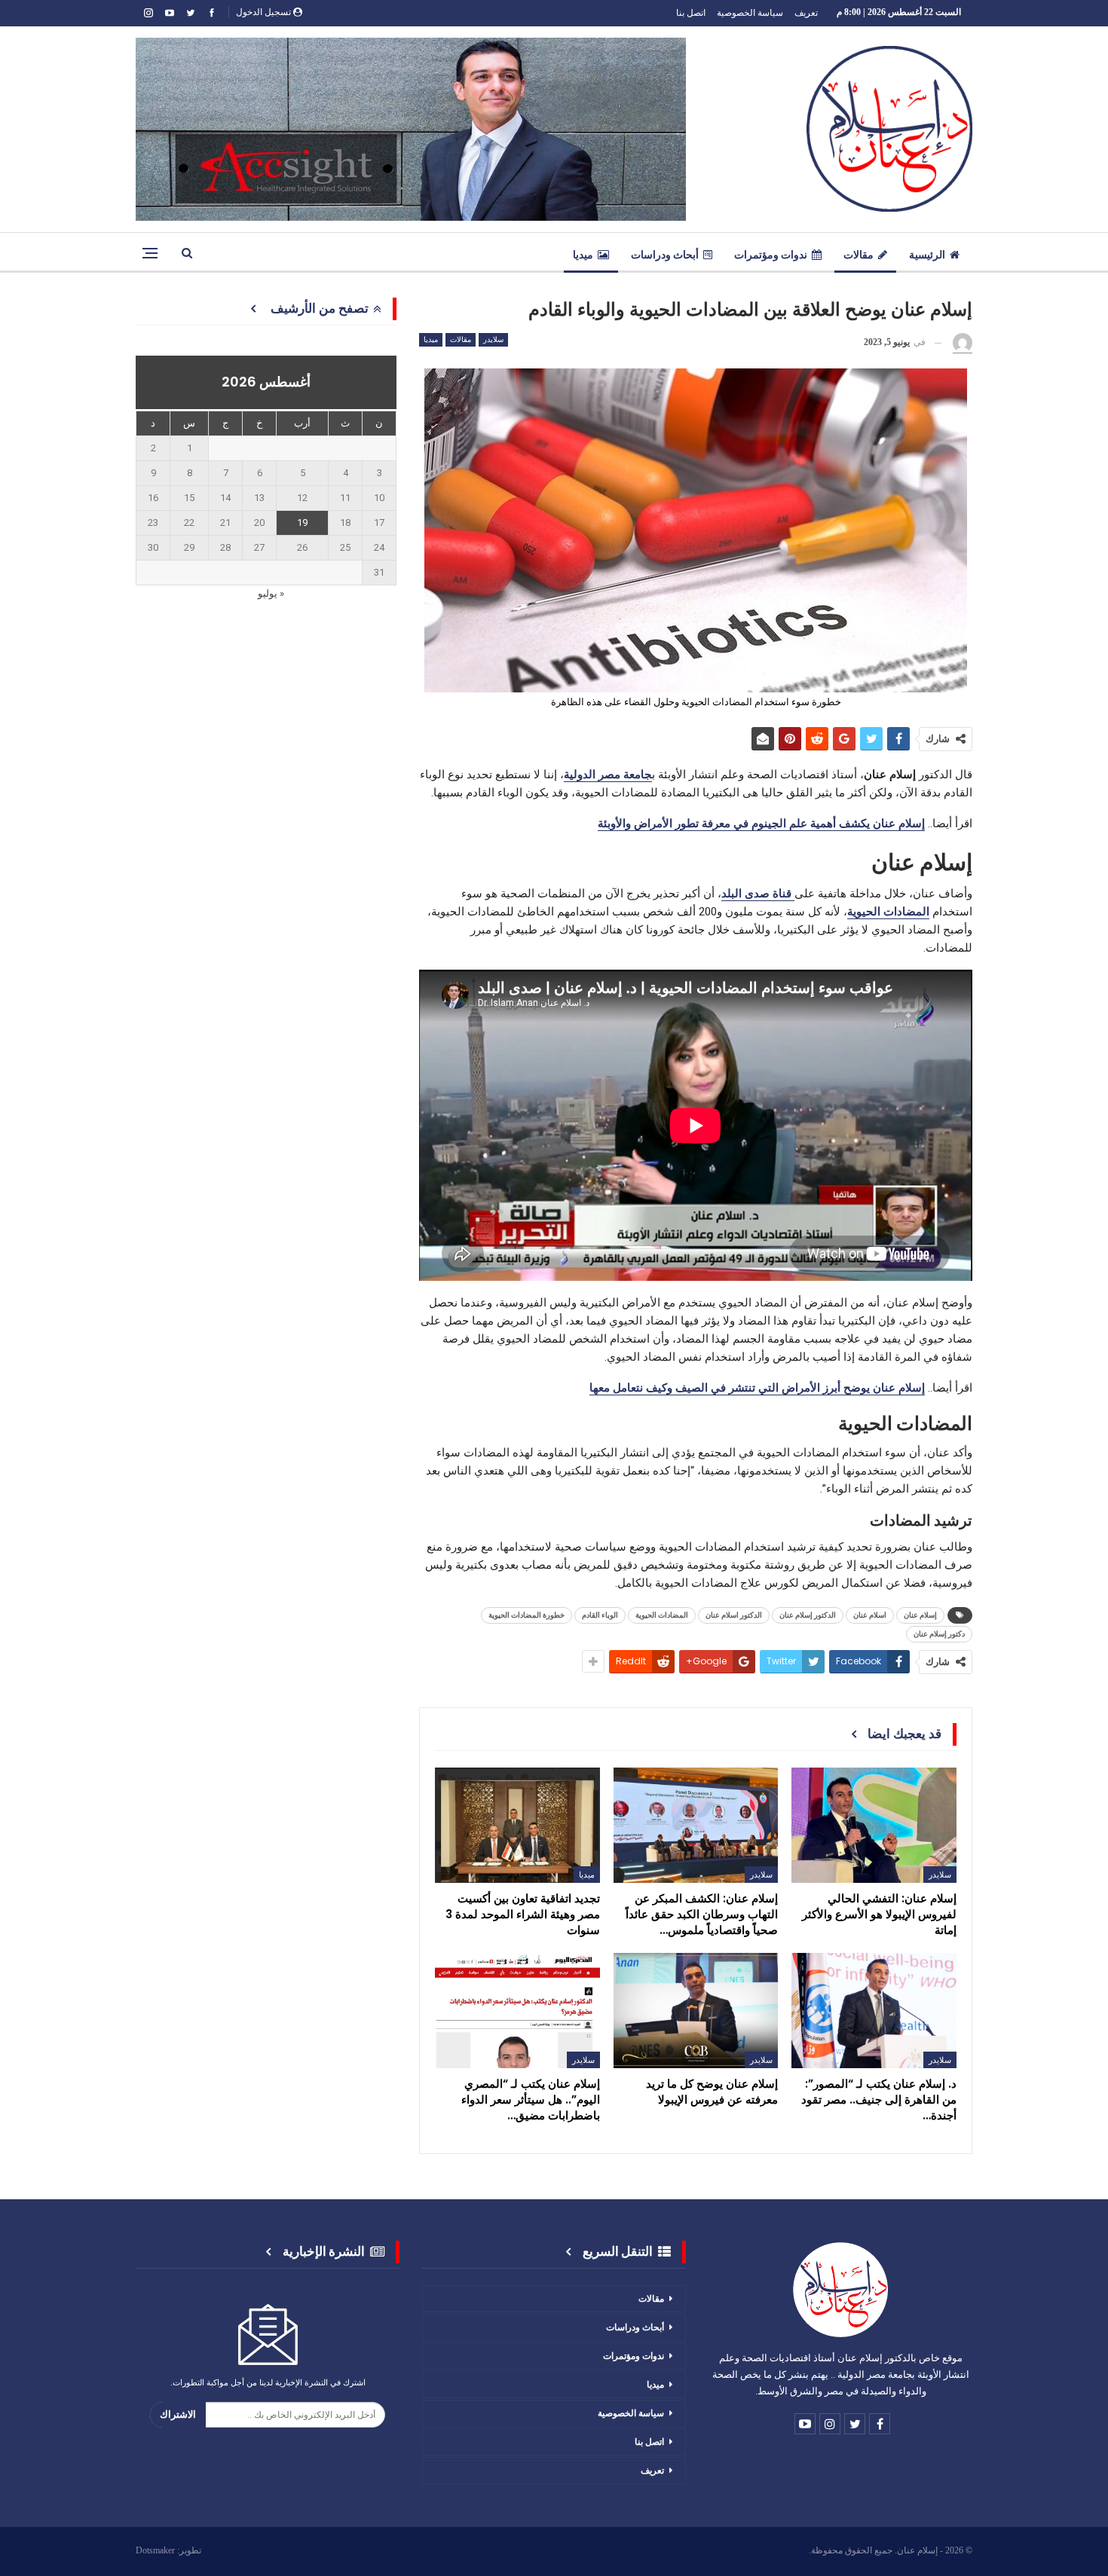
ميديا (583, 255)
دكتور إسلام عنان (939, 1634)
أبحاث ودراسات (665, 255)
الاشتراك (178, 2414)
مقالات (859, 255)
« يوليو (271, 593)
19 (302, 523)
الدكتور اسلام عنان (734, 1615)
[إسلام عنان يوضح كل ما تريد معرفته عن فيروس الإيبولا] (696, 2011)
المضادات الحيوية (662, 1615)
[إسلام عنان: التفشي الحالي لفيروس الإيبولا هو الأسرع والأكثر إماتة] (874, 1825)
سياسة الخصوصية (750, 12)
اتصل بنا (691, 12)
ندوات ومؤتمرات (771, 255)
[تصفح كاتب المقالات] (963, 343)
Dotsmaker (155, 2550)
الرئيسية (927, 255)
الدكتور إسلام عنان (808, 1615)
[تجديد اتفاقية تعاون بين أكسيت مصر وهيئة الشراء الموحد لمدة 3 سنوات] (517, 1825)
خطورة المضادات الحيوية (526, 1615)
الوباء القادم (600, 1615)
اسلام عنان (870, 1615)
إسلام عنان (920, 1615)
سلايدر (493, 339)
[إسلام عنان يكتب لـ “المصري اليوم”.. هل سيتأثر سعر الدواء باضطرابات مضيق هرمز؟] (517, 2011)
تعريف (806, 12)
